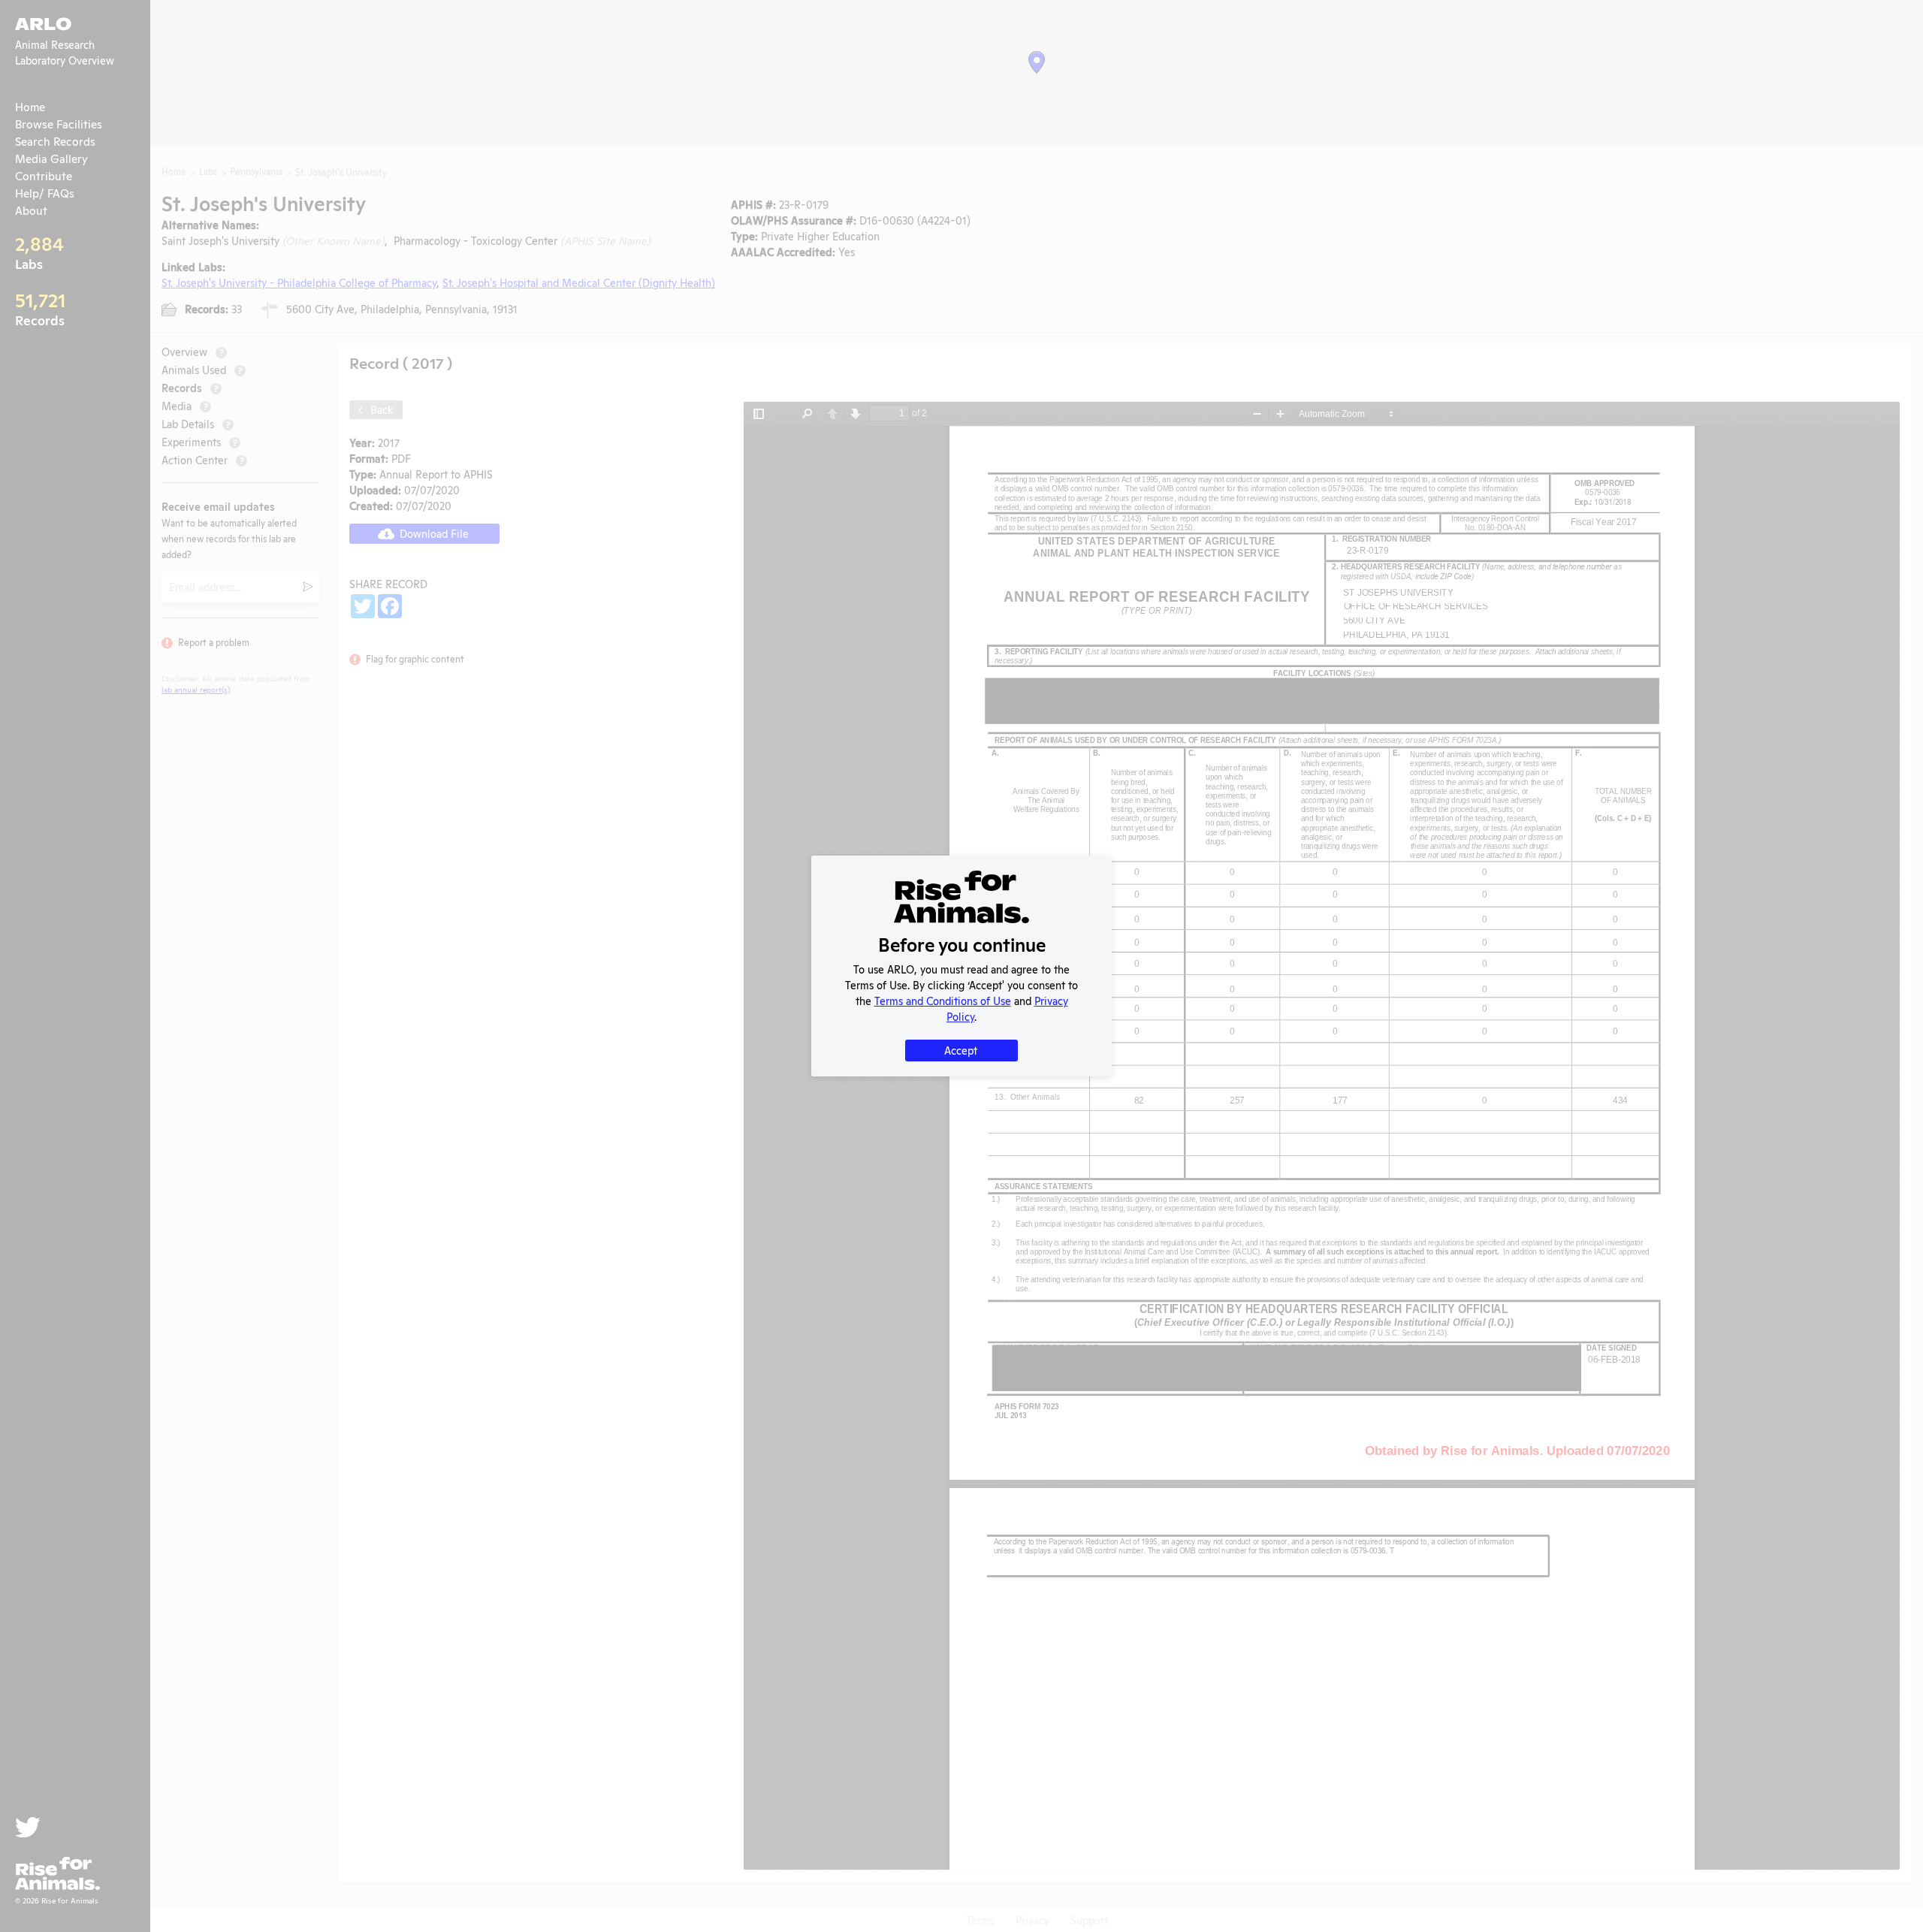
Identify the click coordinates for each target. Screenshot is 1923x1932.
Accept (961, 1050)
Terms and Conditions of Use (943, 1000)
